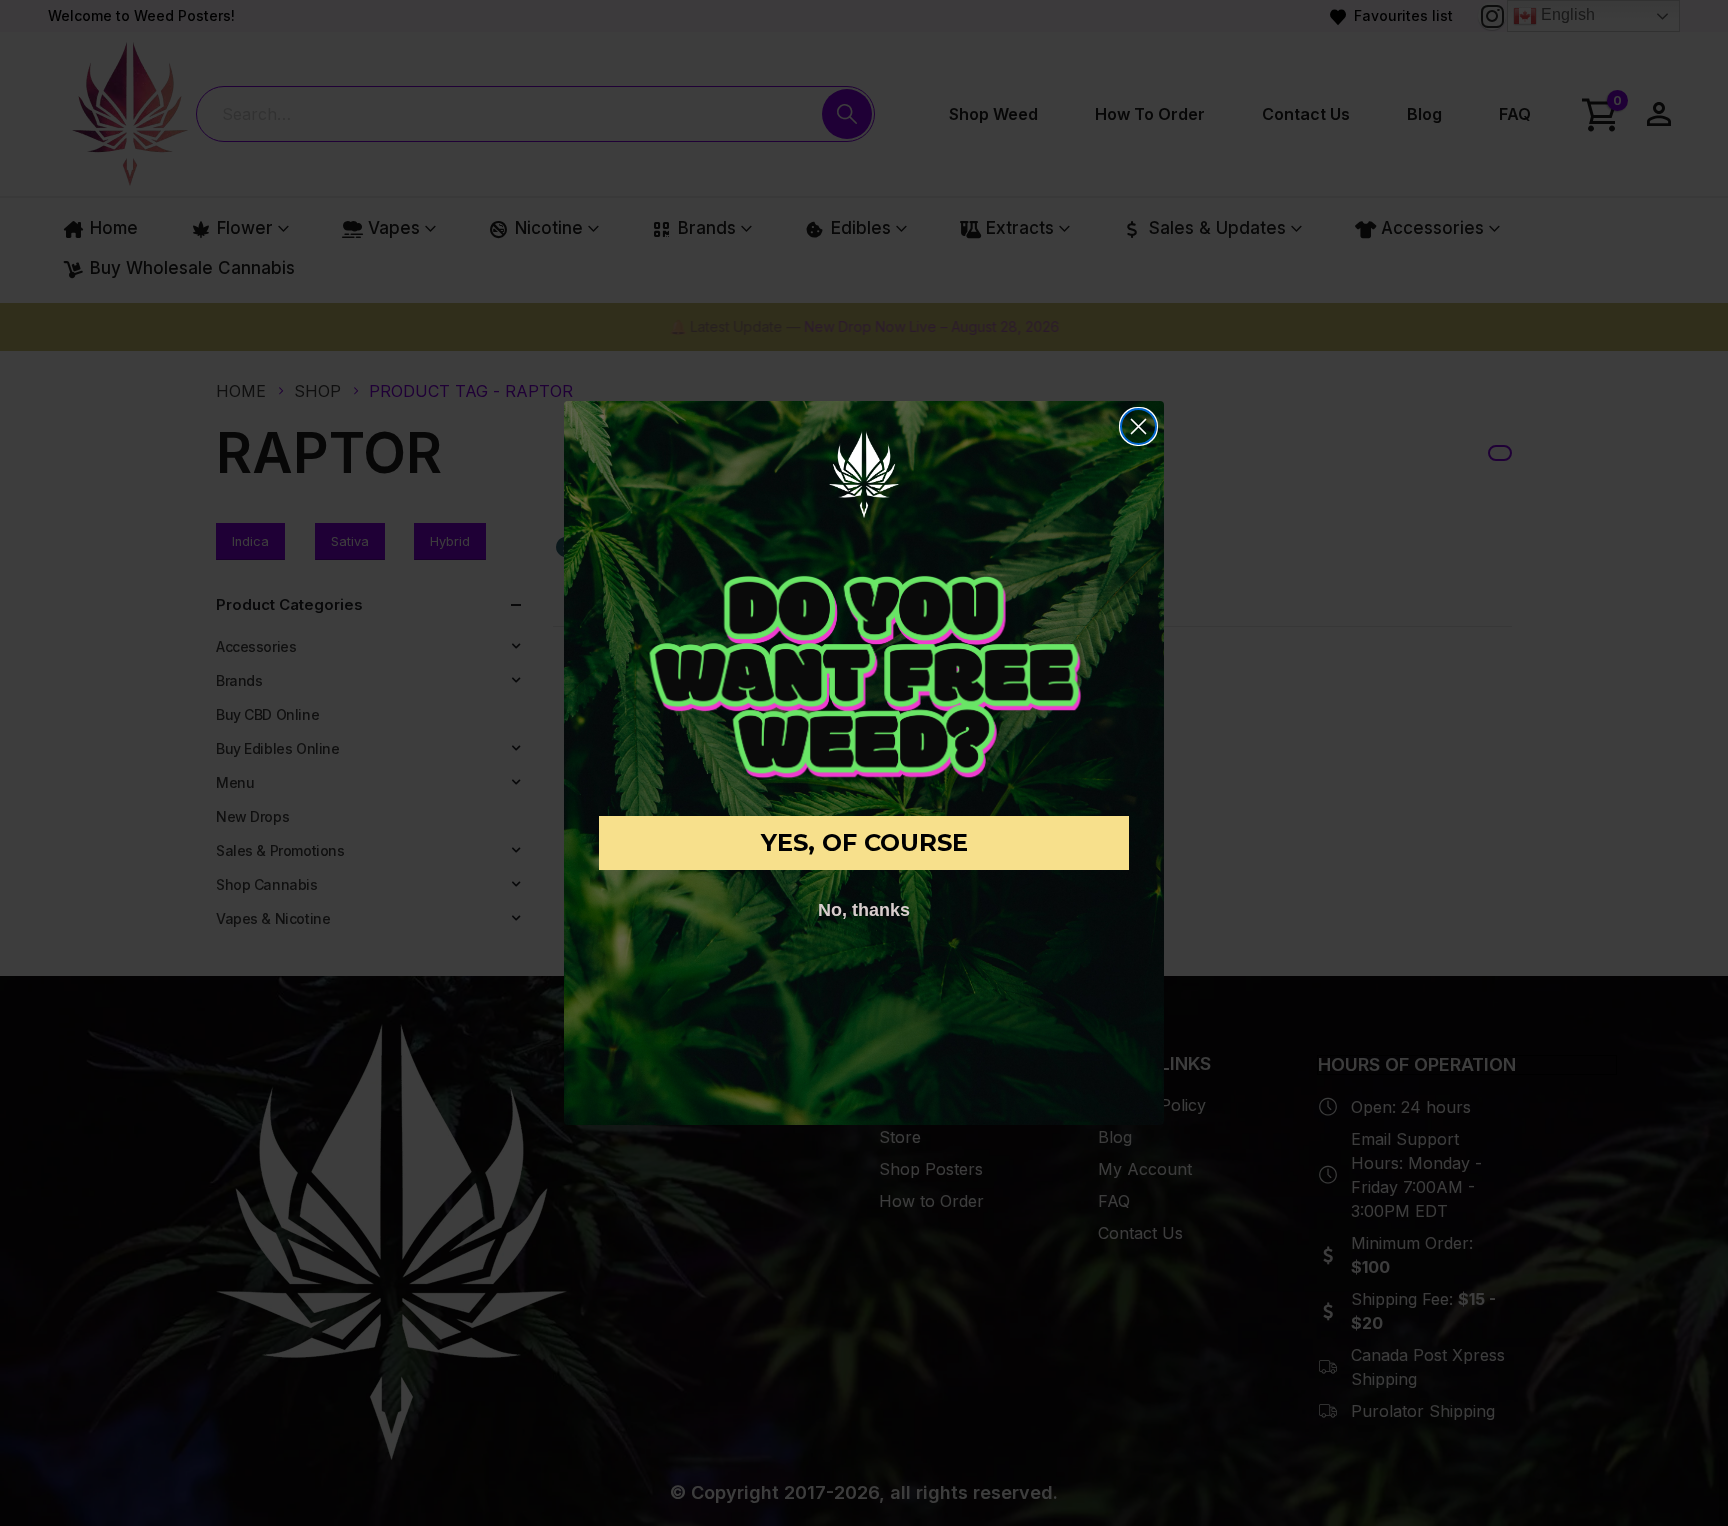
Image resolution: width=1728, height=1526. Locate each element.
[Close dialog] (1138, 426)
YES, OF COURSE (864, 842)
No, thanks (864, 910)
